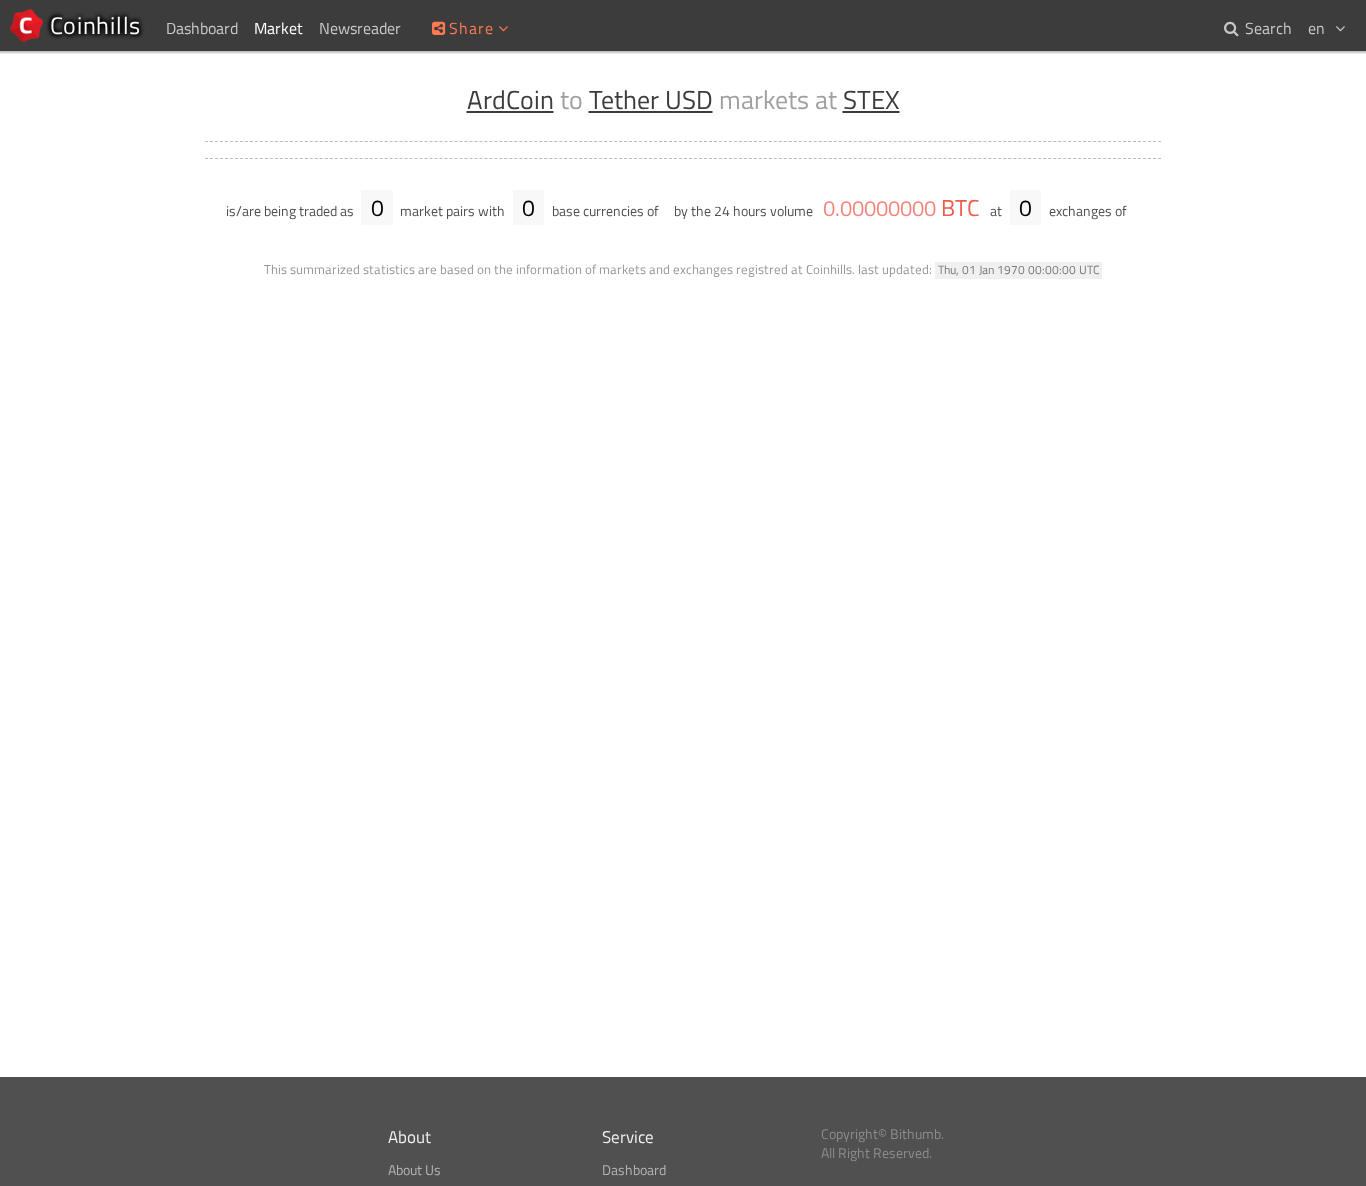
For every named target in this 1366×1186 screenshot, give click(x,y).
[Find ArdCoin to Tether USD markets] (1141, 211)
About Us (414, 1170)
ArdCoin (510, 99)
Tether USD (651, 99)
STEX (871, 99)
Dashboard (634, 1170)
